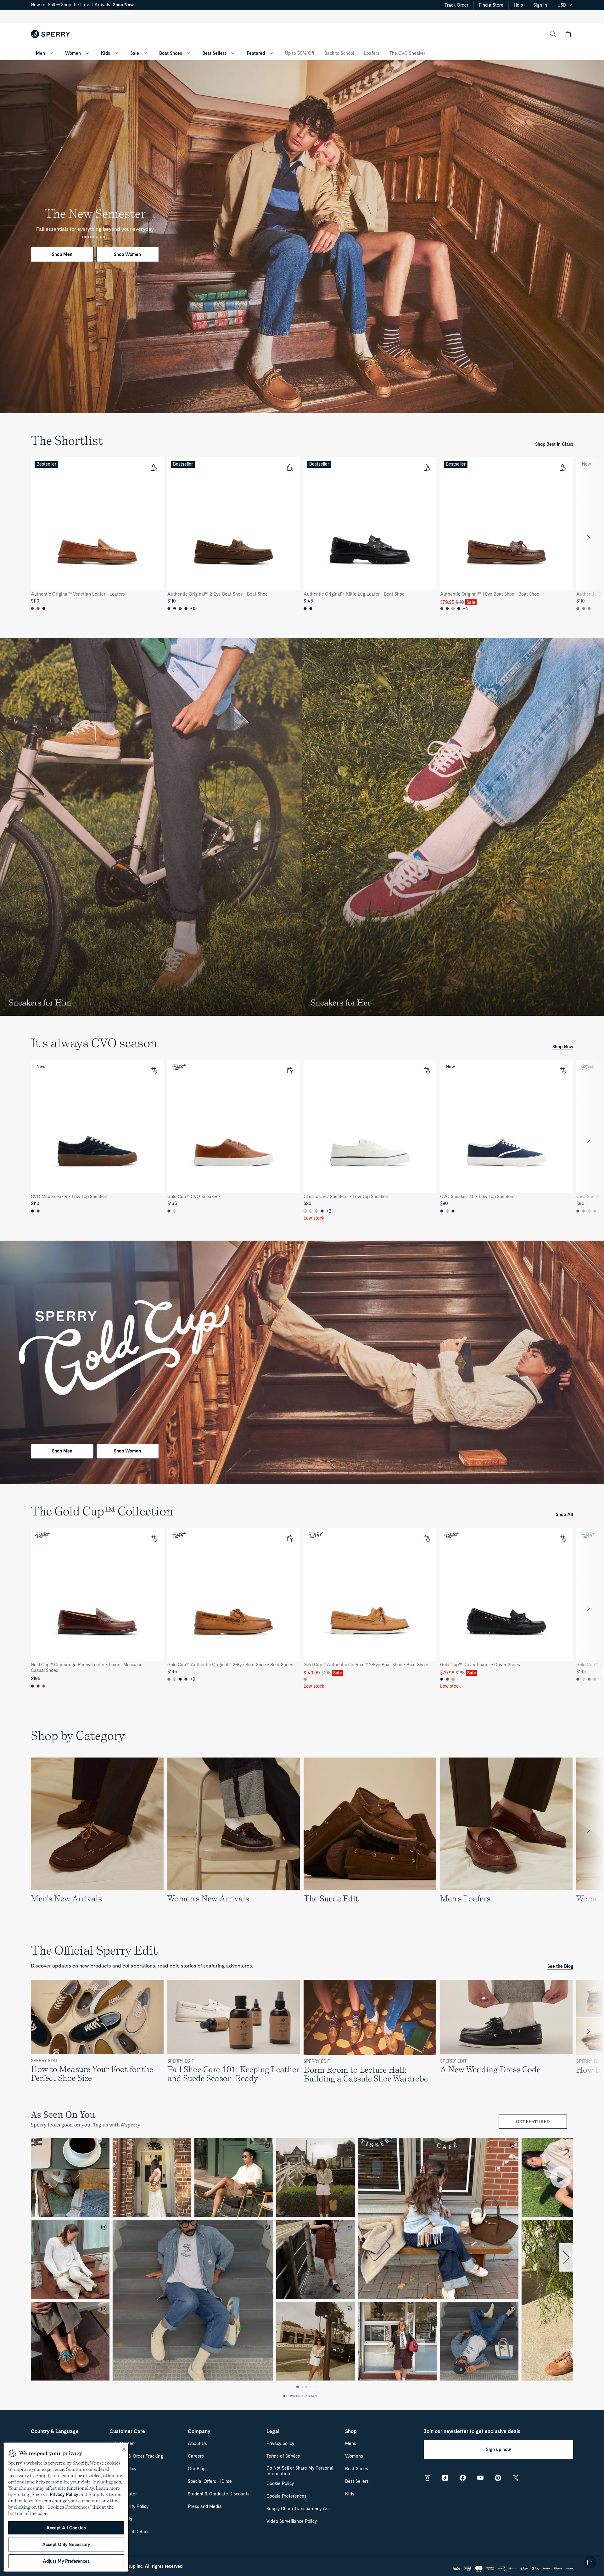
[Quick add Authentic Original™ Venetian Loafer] (154, 467)
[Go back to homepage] (50, 34)
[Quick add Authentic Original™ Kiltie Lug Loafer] (426, 467)
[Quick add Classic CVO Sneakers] (426, 1070)
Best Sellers (214, 53)
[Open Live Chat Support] (590, 2562)
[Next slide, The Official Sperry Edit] (589, 2031)
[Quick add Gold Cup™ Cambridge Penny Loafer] (154, 1538)
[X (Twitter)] (516, 2478)
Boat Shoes (171, 53)
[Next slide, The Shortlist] (589, 538)
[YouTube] (480, 2478)
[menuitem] (51, 53)
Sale (135, 53)
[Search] (553, 34)
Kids (106, 53)
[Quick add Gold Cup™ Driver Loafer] (562, 1538)
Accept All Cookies (66, 2528)
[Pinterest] (498, 2478)
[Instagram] (428, 2478)
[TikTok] (445, 2478)
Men (40, 53)
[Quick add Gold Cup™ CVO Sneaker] (290, 1070)
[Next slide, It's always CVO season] (589, 1140)
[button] (568, 34)
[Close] (124, 2449)
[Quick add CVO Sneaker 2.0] (562, 1070)
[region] (302, 538)
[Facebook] (463, 2478)
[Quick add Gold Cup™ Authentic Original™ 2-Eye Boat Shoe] (290, 1538)
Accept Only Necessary (66, 2545)
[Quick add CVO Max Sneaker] (154, 1070)
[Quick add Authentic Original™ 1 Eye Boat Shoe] (562, 467)
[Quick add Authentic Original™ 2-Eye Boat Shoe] (290, 467)
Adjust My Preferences (66, 2561)
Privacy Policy (64, 2494)
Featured (256, 53)
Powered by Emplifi (304, 2396)
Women (73, 53)
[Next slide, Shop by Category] (589, 1830)
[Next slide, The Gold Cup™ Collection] (589, 1608)
